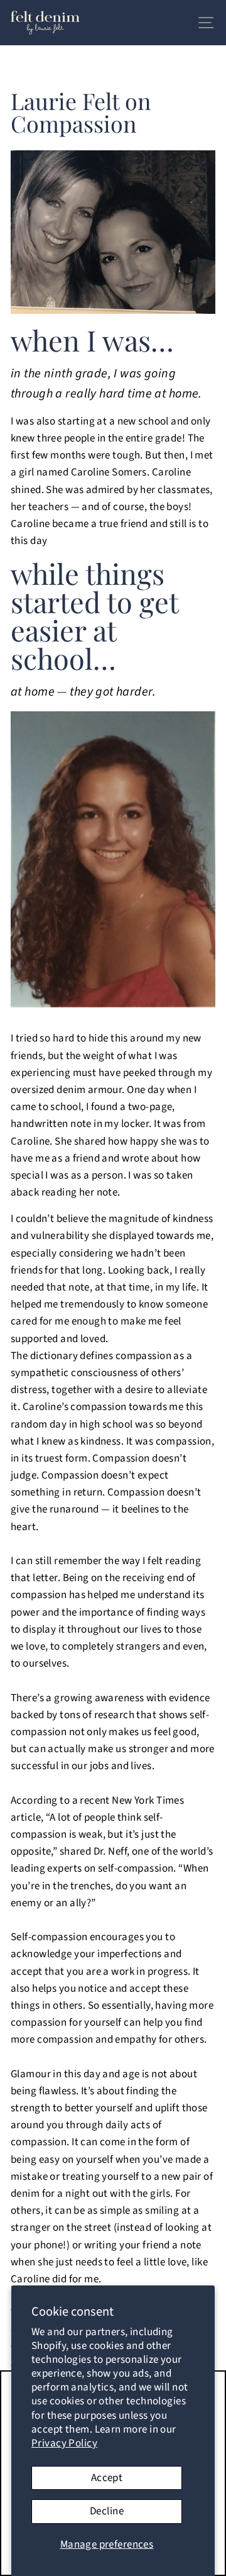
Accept (107, 2478)
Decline (107, 2511)
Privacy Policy (64, 2443)
